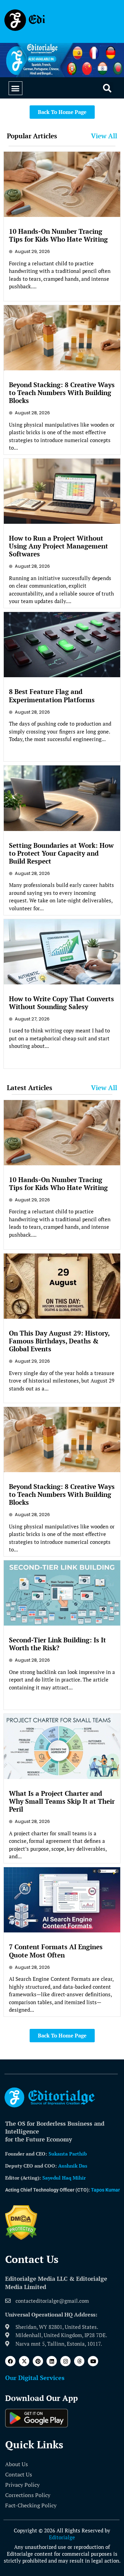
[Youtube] (93, 2361)
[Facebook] (10, 2361)
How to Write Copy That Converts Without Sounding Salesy (61, 1003)
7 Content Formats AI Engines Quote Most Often (56, 1951)
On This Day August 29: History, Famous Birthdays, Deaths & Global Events (59, 1341)
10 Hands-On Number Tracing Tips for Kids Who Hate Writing (58, 235)
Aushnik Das (73, 2166)
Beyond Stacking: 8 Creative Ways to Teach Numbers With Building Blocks (62, 392)
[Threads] (79, 2361)
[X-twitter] (24, 2361)
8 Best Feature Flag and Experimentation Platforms (52, 695)
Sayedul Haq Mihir (64, 2178)
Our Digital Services (35, 2378)
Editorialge (62, 2537)
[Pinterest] (38, 2361)
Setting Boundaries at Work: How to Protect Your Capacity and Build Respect (61, 853)
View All (104, 136)
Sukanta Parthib (68, 2154)
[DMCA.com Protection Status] (21, 2238)
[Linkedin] (52, 2361)
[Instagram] (65, 2361)
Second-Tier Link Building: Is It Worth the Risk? (58, 1644)
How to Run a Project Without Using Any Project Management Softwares (59, 546)
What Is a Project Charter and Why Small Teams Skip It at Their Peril (62, 1801)
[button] (15, 88)
